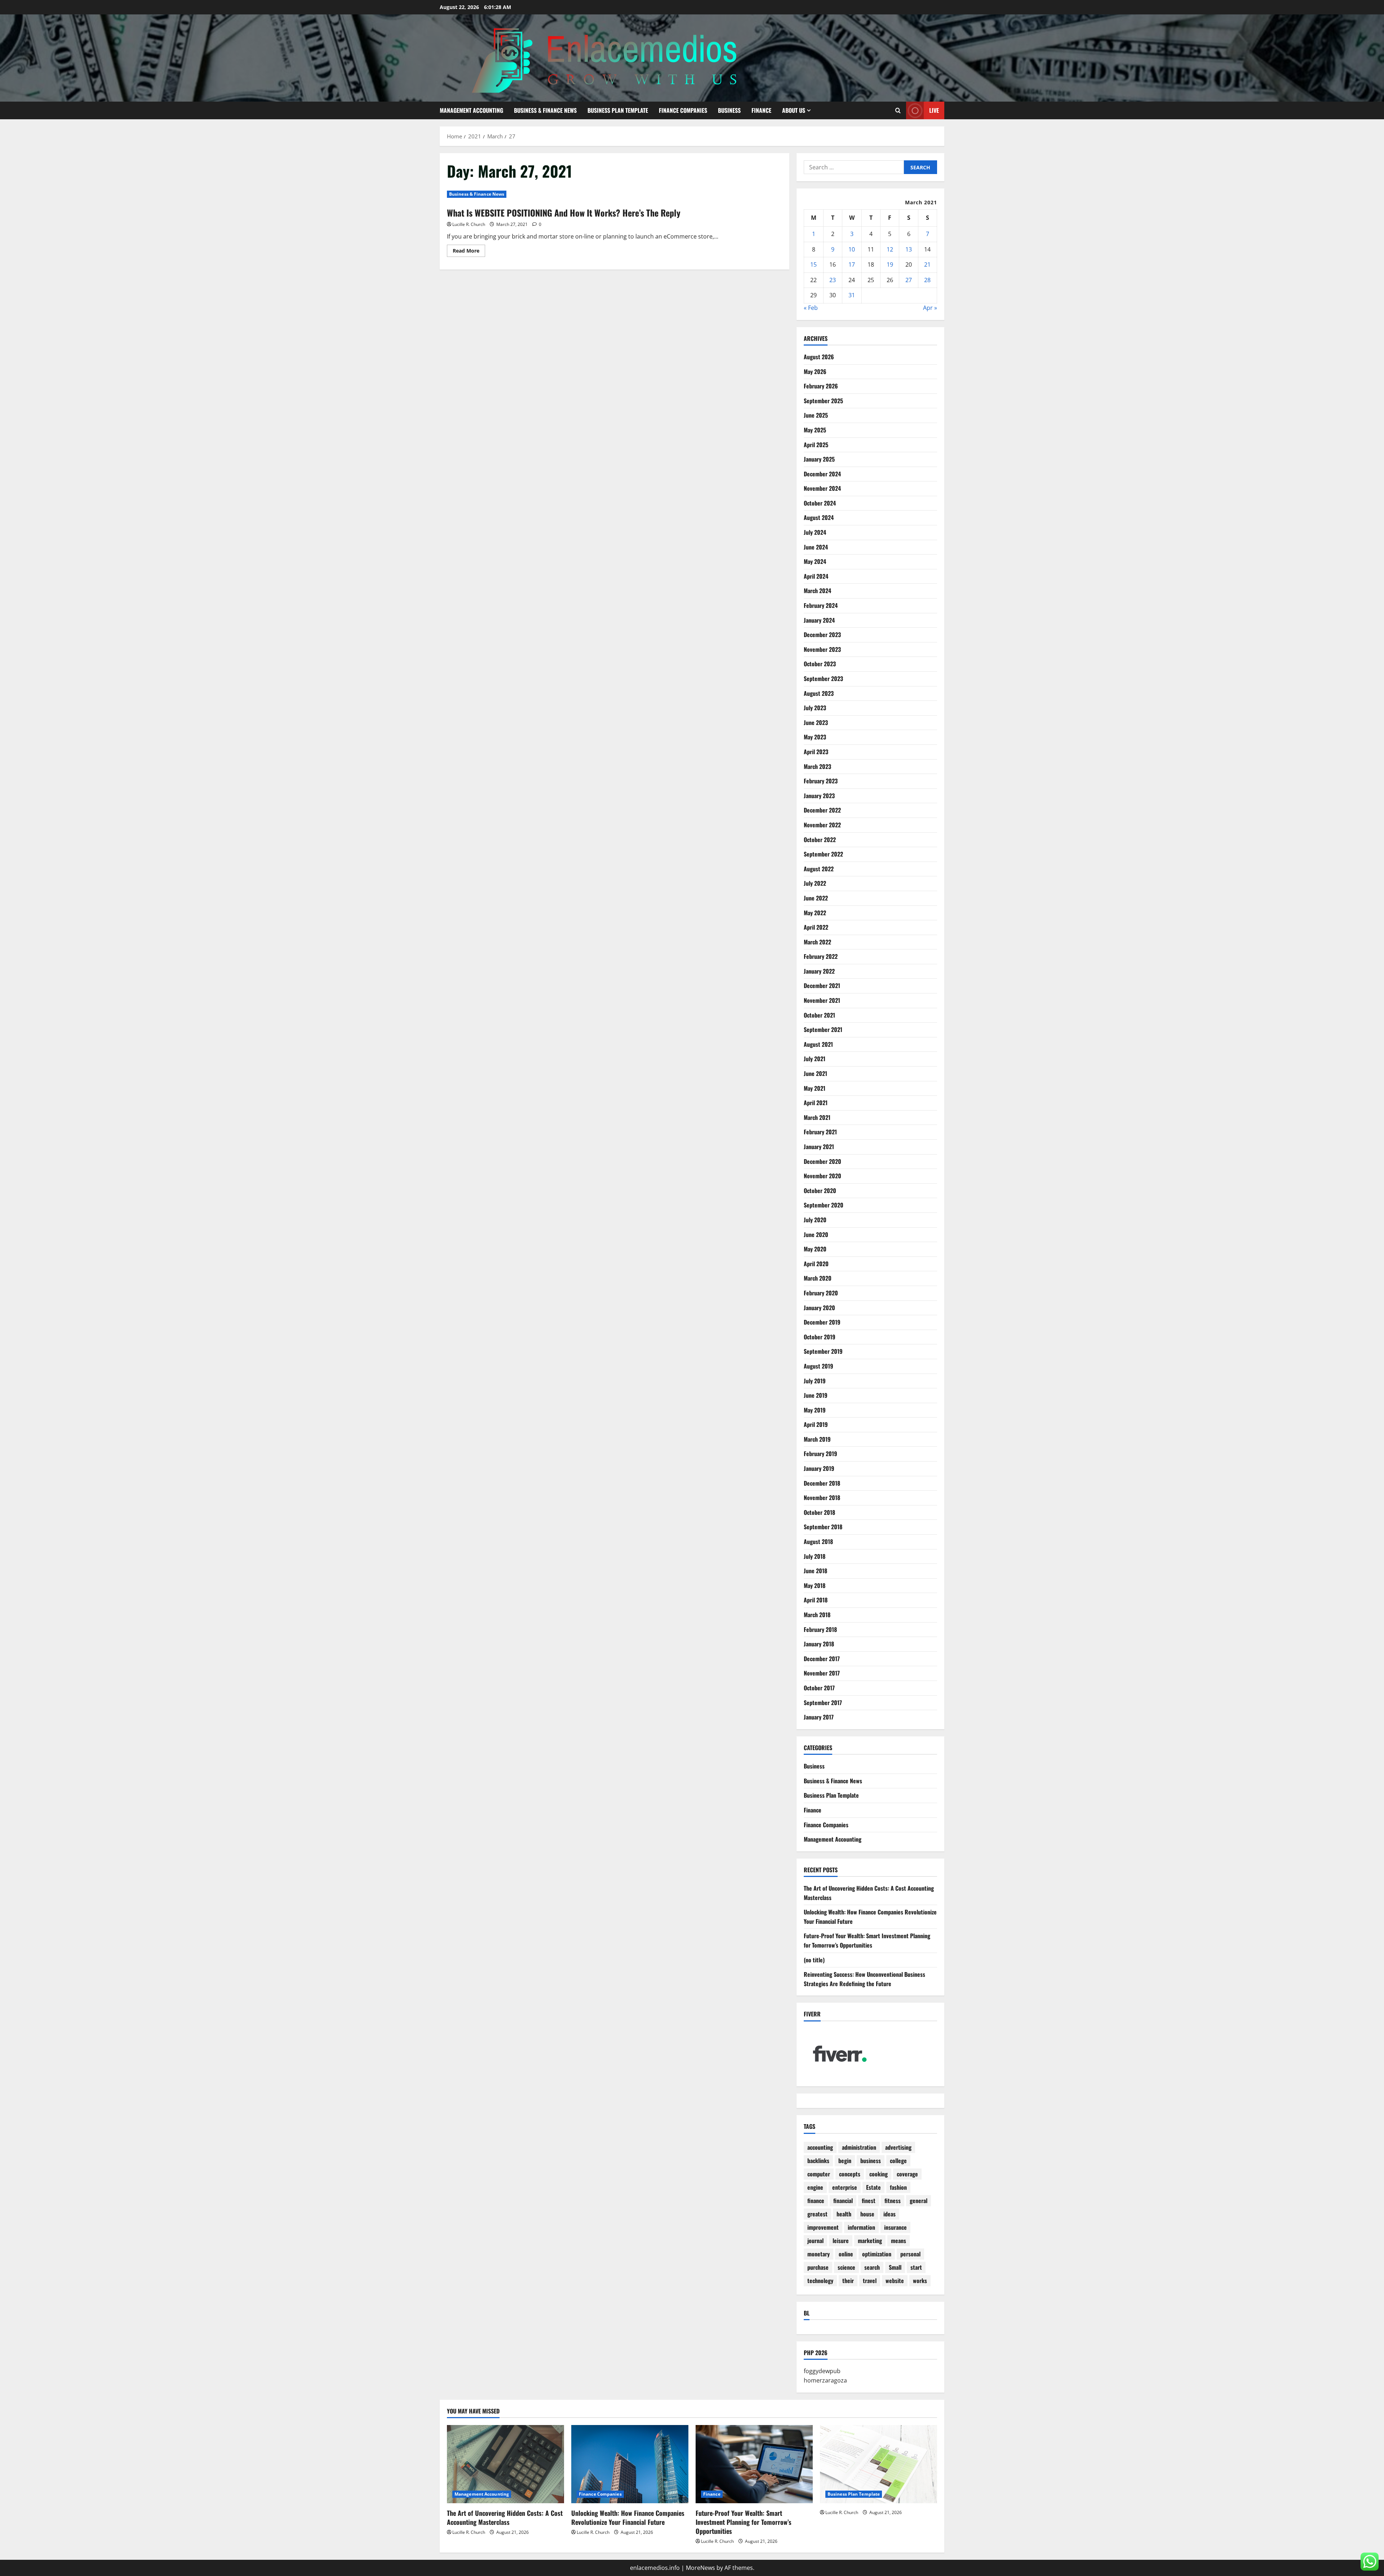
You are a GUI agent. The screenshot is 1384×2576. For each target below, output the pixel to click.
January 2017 (819, 1717)
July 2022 (815, 883)
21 (927, 264)
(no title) (814, 1960)
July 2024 (815, 532)
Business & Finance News (545, 110)
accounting (820, 2147)
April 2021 (816, 1103)
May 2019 (815, 1410)
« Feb (811, 308)
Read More (469, 252)
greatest (817, 2214)
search (872, 2267)
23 (833, 280)
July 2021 (815, 1059)
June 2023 (816, 722)
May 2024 (815, 561)
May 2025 (815, 430)
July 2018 (815, 1556)
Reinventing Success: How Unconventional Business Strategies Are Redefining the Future (864, 1979)
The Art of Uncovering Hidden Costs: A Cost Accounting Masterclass (505, 2517)
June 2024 (816, 547)
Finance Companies (683, 110)
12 (890, 249)
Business (729, 110)
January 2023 (819, 796)
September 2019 (823, 1351)
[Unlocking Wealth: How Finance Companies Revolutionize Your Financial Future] (630, 2464)
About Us (794, 110)
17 (852, 264)
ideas (890, 2214)
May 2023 (815, 737)
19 (890, 264)
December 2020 (822, 1161)
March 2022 (817, 942)
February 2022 (821, 956)
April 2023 (816, 752)
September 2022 (823, 854)
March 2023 (817, 766)
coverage (907, 2174)
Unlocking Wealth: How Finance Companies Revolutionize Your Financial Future (628, 2517)
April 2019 (816, 1424)
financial (843, 2201)
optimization (877, 2254)
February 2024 (821, 605)
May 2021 (815, 1088)
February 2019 (820, 1454)
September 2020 (824, 1205)
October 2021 (819, 1015)
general (919, 2201)
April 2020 (816, 1264)
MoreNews (700, 2568)
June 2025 (816, 415)
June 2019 (816, 1395)
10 (852, 249)
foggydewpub (822, 2371)
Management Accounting (471, 110)
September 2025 (823, 401)
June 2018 (815, 1571)
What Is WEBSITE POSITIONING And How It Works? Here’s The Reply (564, 213)
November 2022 (822, 825)
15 (813, 264)
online (846, 2254)
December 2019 (822, 1322)
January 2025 (819, 459)
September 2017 (823, 1703)
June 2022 (816, 898)
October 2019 (820, 1337)
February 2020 (821, 1293)
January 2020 (819, 1308)
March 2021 (817, 1117)
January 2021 (819, 1147)
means (899, 2241)
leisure (841, 2241)
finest (869, 2201)
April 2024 (816, 576)
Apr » (930, 308)
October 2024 (820, 503)
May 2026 (815, 372)
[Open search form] (898, 110)
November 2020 (822, 1176)
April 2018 (816, 1600)
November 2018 (822, 1498)
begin (845, 2161)
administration (859, 2147)
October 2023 (820, 664)
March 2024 (817, 591)
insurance (895, 2227)
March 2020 (818, 1278)
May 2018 (815, 1585)
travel (870, 2281)
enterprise (845, 2187)
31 (852, 295)
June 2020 (816, 1234)
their (848, 2281)
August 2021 (818, 1044)
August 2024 (819, 517)
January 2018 (819, 1644)
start (916, 2267)
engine (815, 2187)
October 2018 (819, 1512)
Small (895, 2267)
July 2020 (815, 1220)
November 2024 (822, 488)
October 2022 (820, 840)
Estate (873, 2187)
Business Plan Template (618, 110)
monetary (819, 2254)
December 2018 (822, 1483)
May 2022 (815, 913)
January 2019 (819, 1468)
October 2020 (820, 1191)
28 (927, 280)
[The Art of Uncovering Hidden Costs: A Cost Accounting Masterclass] (505, 2464)
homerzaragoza (825, 2380)
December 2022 (822, 810)
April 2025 (816, 445)
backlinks (818, 2161)
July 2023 (815, 708)
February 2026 (821, 386)
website (895, 2281)
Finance (761, 110)
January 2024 (819, 620)
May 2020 (815, 1249)
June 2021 (815, 1073)
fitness (893, 2201)
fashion (898, 2187)
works (920, 2281)
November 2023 (822, 649)
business (871, 2161)
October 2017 (819, 1688)
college (898, 2161)
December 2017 (822, 1659)
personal (910, 2254)
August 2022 (819, 869)
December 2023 (822, 635)
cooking (879, 2174)
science (846, 2267)
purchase (818, 2267)
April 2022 (816, 927)
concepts (850, 2174)
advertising (898, 2147)
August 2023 (819, 693)
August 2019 (819, 1366)
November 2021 (822, 1000)
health (844, 2214)
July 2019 (815, 1381)
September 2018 (823, 1527)
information (861, 2227)
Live (934, 110)
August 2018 (818, 1541)
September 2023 (823, 679)
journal (815, 2241)
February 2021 (820, 1132)
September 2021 (823, 1029)
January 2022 (819, 971)
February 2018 (820, 1629)
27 (909, 280)
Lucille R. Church (469, 224)
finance (816, 2201)
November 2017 (822, 1673)
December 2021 (822, 986)
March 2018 (817, 1615)
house (867, 2214)
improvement (823, 2227)
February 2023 (821, 781)
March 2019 (817, 1439)
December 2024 (822, 474)
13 (909, 249)
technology (820, 2281)
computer (819, 2174)
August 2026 (819, 357)
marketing (870, 2241)
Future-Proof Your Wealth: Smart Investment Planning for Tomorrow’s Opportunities (867, 1940)
